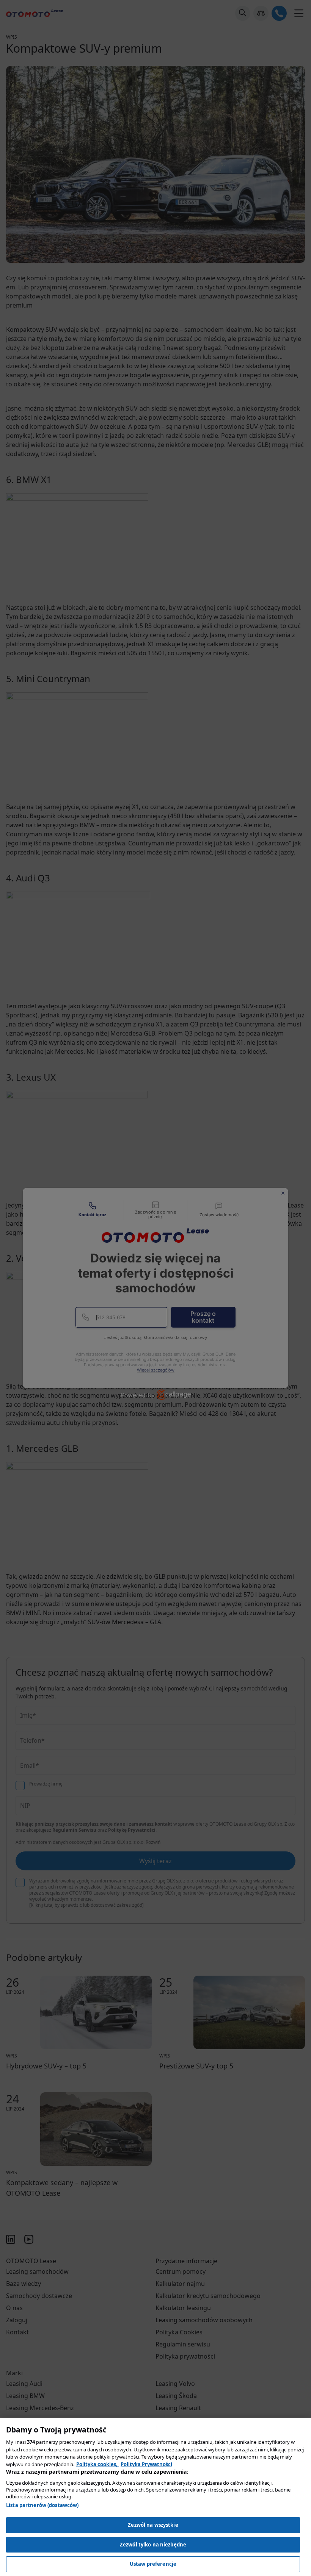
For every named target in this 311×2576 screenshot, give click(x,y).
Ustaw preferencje (153, 2564)
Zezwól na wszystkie (153, 2525)
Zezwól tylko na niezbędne (153, 2545)
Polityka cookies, (97, 2464)
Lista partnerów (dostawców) (42, 2505)
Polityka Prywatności (146, 2464)
